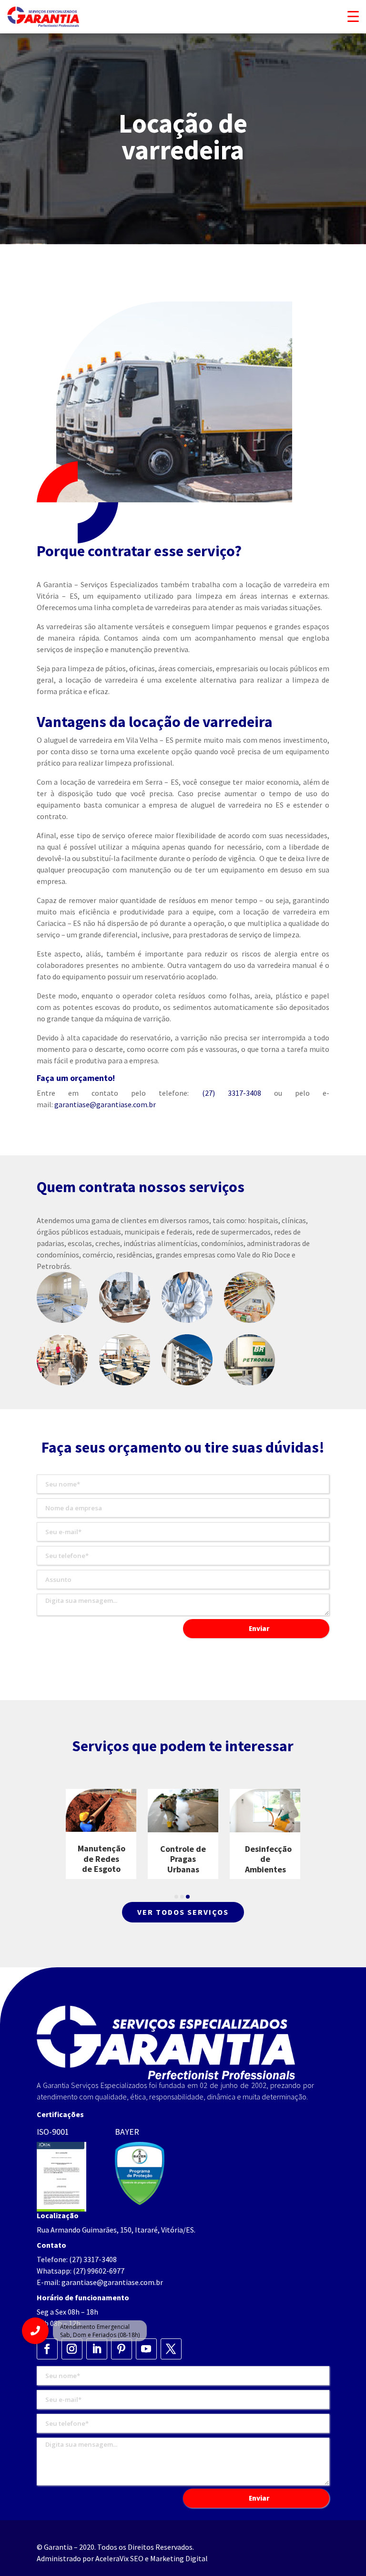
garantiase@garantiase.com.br (105, 1104)
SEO (137, 2558)
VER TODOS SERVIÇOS (183, 1912)
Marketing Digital (179, 2558)
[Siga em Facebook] (47, 2349)
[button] (176, 1897)
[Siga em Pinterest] (122, 2349)
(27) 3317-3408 (232, 1093)
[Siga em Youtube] (146, 2349)
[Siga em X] (171, 2349)
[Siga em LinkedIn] (97, 2349)
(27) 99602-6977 (99, 2271)
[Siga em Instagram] (72, 2349)
